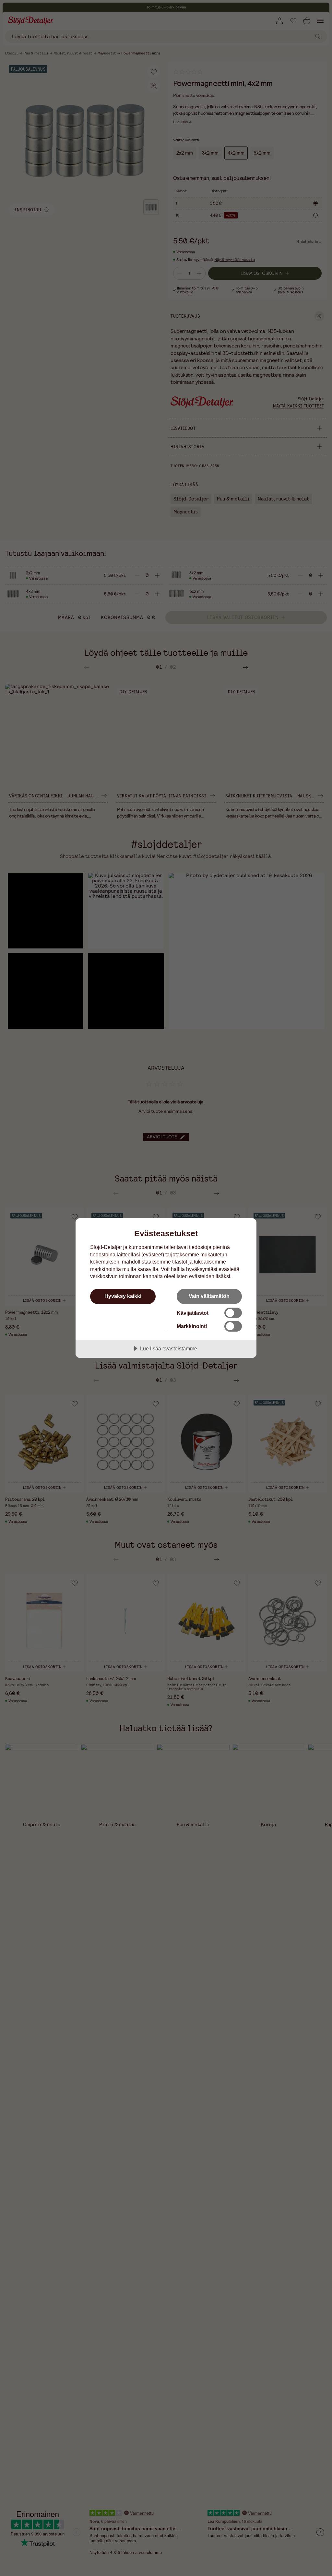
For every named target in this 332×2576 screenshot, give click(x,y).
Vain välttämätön (209, 1296)
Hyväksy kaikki (123, 1296)
